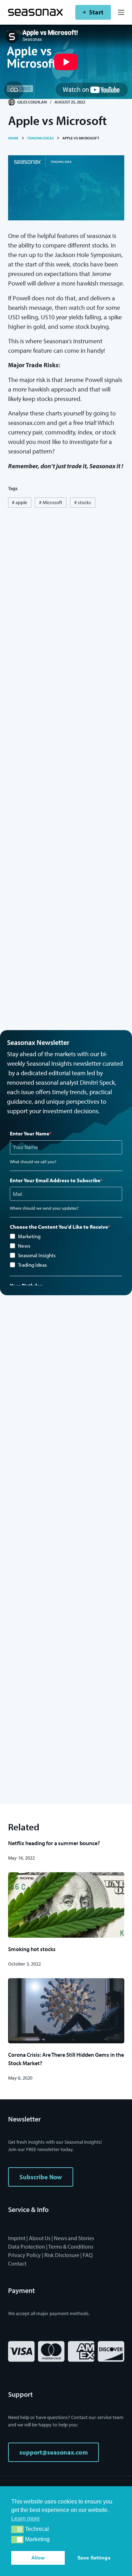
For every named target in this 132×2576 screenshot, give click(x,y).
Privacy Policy (24, 2255)
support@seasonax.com (54, 2452)
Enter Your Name (30, 1133)
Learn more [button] (26, 2518)
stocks (83, 502)
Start (96, 12)
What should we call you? (33, 1162)
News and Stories (74, 2238)
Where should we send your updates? (44, 1208)
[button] (17, 2529)
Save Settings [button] (94, 2558)
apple (20, 502)
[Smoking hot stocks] (66, 1905)
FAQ (88, 2255)
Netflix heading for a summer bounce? (54, 1843)
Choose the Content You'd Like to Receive (59, 1227)
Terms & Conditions (71, 2246)
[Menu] (121, 12)
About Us (40, 2238)
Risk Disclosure (62, 2255)
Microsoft (51, 502)
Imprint (17, 2238)
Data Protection (27, 2246)
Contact (17, 2263)
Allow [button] (38, 2558)
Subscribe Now (41, 2177)
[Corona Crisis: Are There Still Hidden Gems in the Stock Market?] (66, 2011)
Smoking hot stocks (32, 1949)
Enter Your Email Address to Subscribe (55, 1180)
